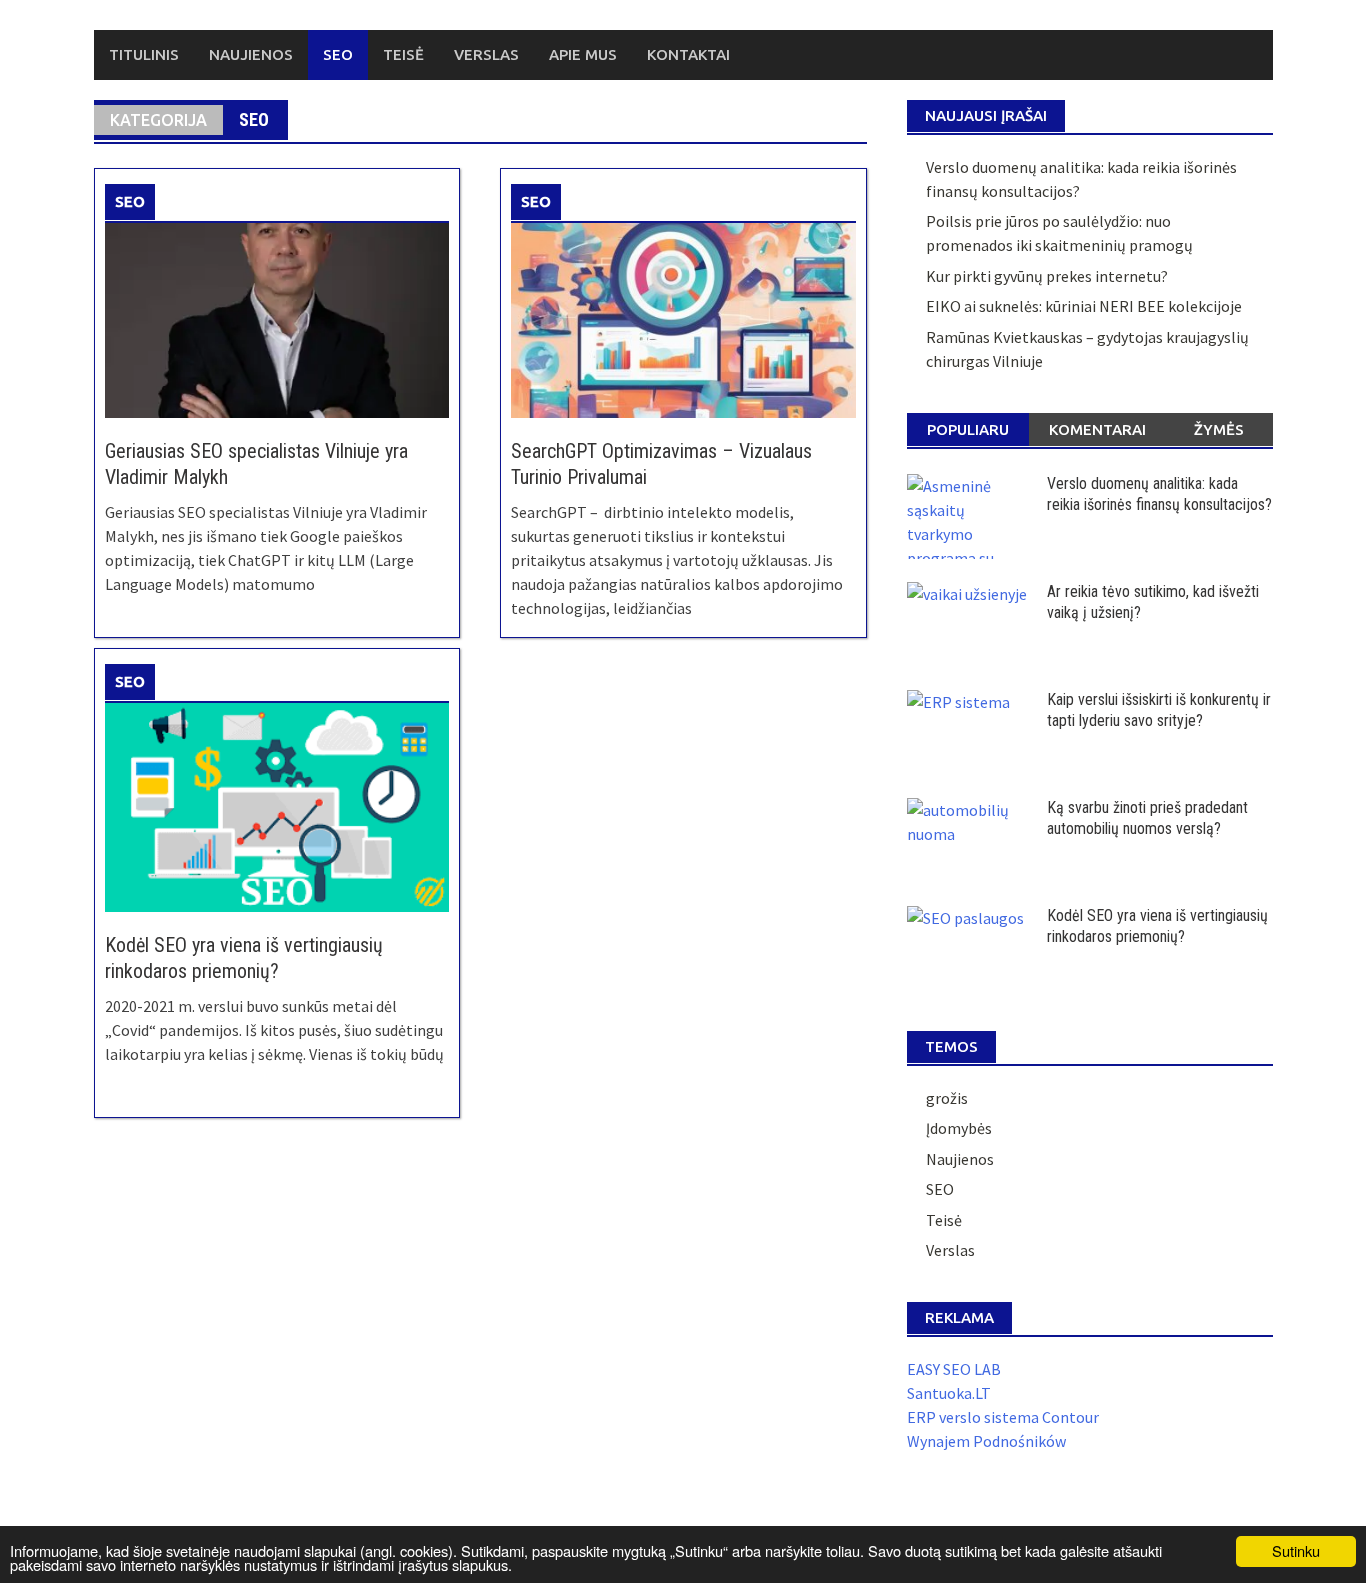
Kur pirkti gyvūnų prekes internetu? (1047, 276)
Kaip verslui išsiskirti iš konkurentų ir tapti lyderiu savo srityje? (1159, 710)
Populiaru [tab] (968, 429)
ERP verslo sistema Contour (1003, 1417)
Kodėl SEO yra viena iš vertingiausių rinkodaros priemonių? (1157, 926)
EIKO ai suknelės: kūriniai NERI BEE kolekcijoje (1084, 306)
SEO (338, 54)
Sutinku (1296, 1550)
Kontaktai (688, 54)
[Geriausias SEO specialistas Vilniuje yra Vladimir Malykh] (277, 319)
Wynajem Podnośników (986, 1441)
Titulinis (144, 54)
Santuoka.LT (949, 1393)
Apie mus (583, 54)
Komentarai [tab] (1097, 429)
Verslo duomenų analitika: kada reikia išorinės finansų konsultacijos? (1159, 494)
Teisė (403, 54)
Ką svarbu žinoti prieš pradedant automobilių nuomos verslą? (1147, 818)
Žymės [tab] (1219, 429)
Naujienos (251, 54)
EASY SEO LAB (954, 1369)
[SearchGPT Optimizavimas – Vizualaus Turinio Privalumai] (683, 319)
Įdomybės (959, 1128)
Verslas (486, 54)
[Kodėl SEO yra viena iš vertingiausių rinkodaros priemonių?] (277, 805)
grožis (947, 1098)
